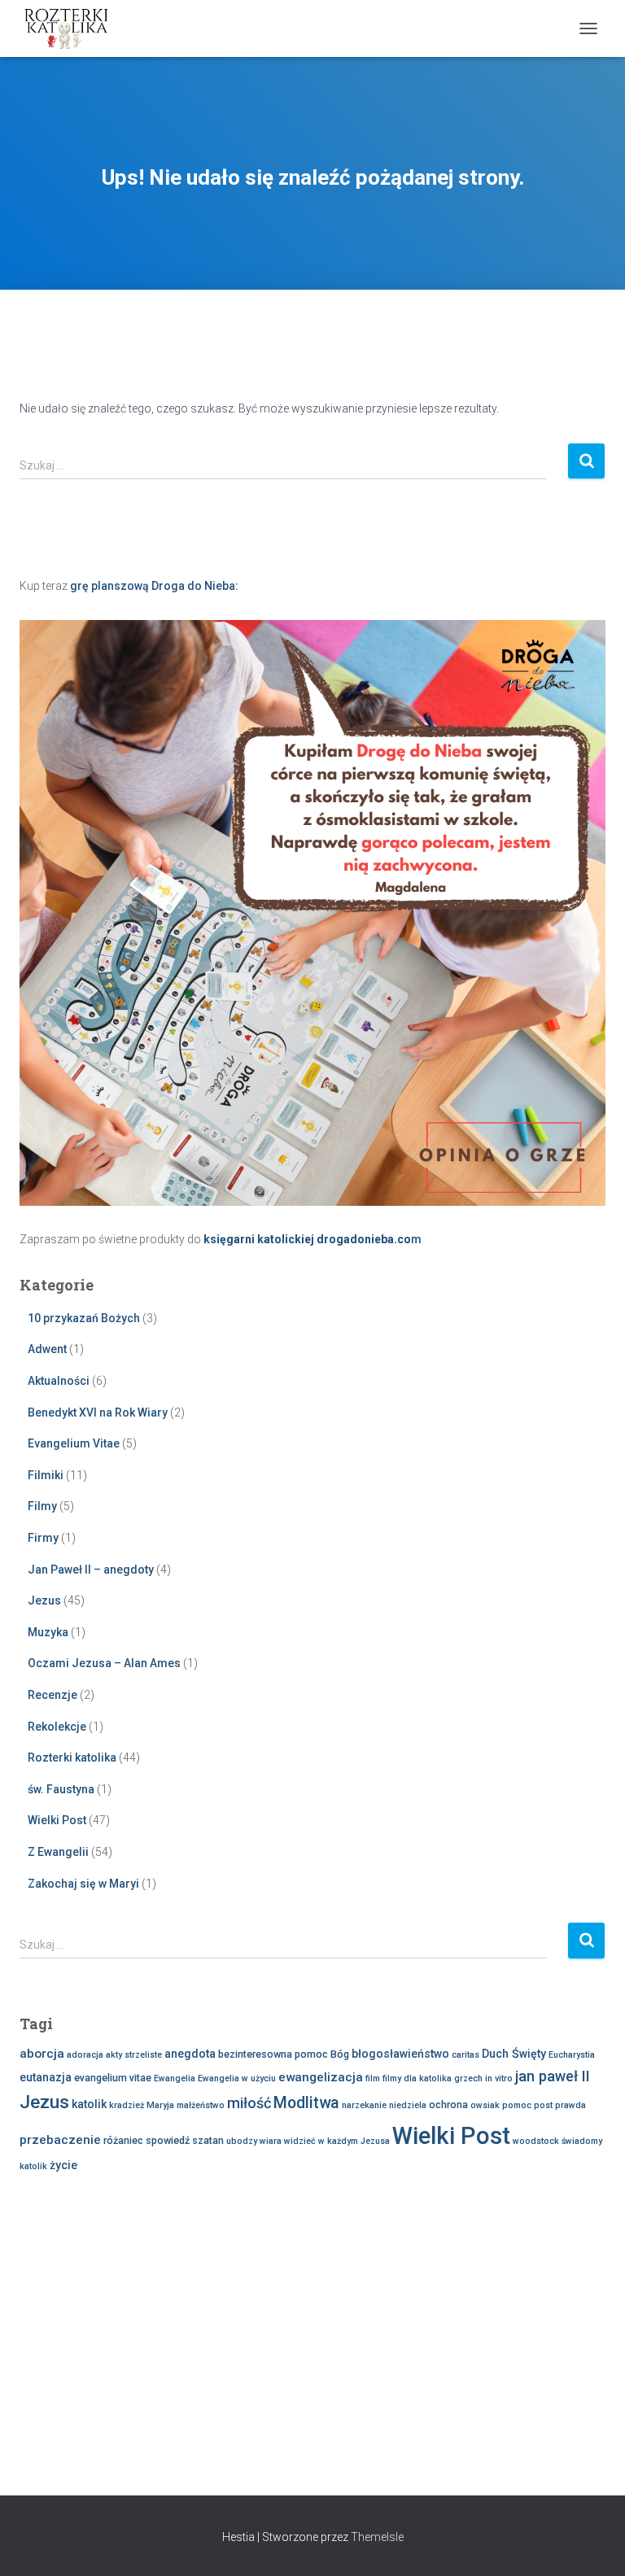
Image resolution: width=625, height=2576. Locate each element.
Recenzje (52, 1695)
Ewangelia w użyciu (237, 2078)
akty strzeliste (134, 2055)
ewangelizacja (321, 2077)
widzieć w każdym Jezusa (337, 2141)
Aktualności (59, 1381)
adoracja (85, 2055)
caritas (465, 2055)
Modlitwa (306, 2103)
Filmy (42, 1506)
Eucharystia (572, 2055)
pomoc (517, 2105)
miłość (249, 2103)
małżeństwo (201, 2105)
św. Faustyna (61, 1789)
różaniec (123, 2140)
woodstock (536, 2141)
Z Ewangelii (58, 1852)
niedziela (408, 2105)
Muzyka (48, 1632)
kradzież (127, 2105)
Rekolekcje (57, 1727)
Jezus (44, 1600)
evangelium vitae (113, 2078)
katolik (89, 2104)
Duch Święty (514, 2054)
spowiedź (168, 2140)
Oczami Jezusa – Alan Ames (104, 1663)
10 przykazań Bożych (84, 1318)
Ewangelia (175, 2078)
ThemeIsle (377, 2537)
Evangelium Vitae (74, 1443)
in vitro (499, 2078)
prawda (570, 2105)
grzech (468, 2078)
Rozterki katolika (72, 1757)
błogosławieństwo (400, 2054)
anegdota (190, 2054)
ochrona (448, 2104)
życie (63, 2165)
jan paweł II (553, 2076)
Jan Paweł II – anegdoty (91, 1570)
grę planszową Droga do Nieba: (154, 586)
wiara (271, 2141)
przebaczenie (60, 2140)
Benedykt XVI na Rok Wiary (98, 1412)
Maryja (160, 2105)
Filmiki (46, 1475)
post (543, 2105)
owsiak (485, 2105)
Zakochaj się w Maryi (83, 1884)
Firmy (43, 1538)
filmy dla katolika (417, 2078)
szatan (208, 2140)
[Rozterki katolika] (73, 28)
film (373, 2078)
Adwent (47, 1349)
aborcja (42, 2054)
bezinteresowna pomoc (273, 2054)
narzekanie (364, 2105)
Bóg (340, 2054)
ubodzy (242, 2141)
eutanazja (46, 2077)
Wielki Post (57, 1820)
